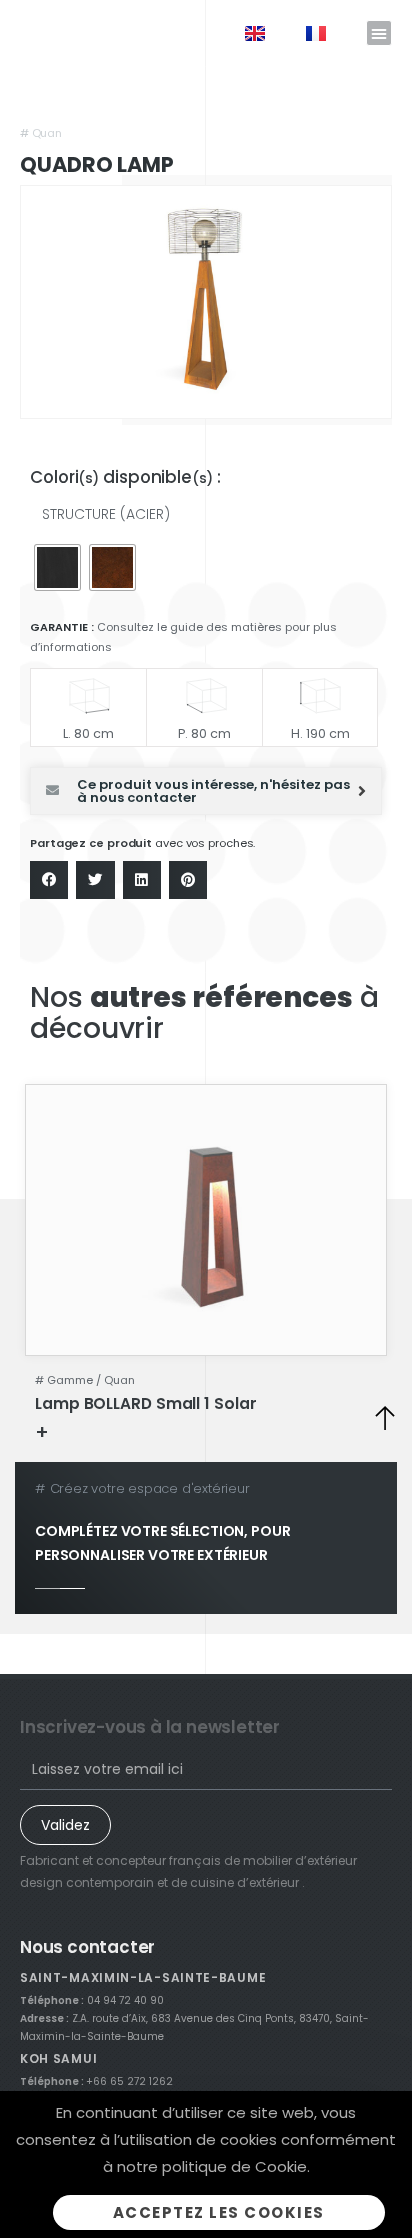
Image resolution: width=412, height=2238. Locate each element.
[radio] (57, 567)
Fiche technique (114, 1431)
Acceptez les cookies (219, 2212)
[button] (379, 33)
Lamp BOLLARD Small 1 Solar (145, 1403)
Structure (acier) (106, 514)
